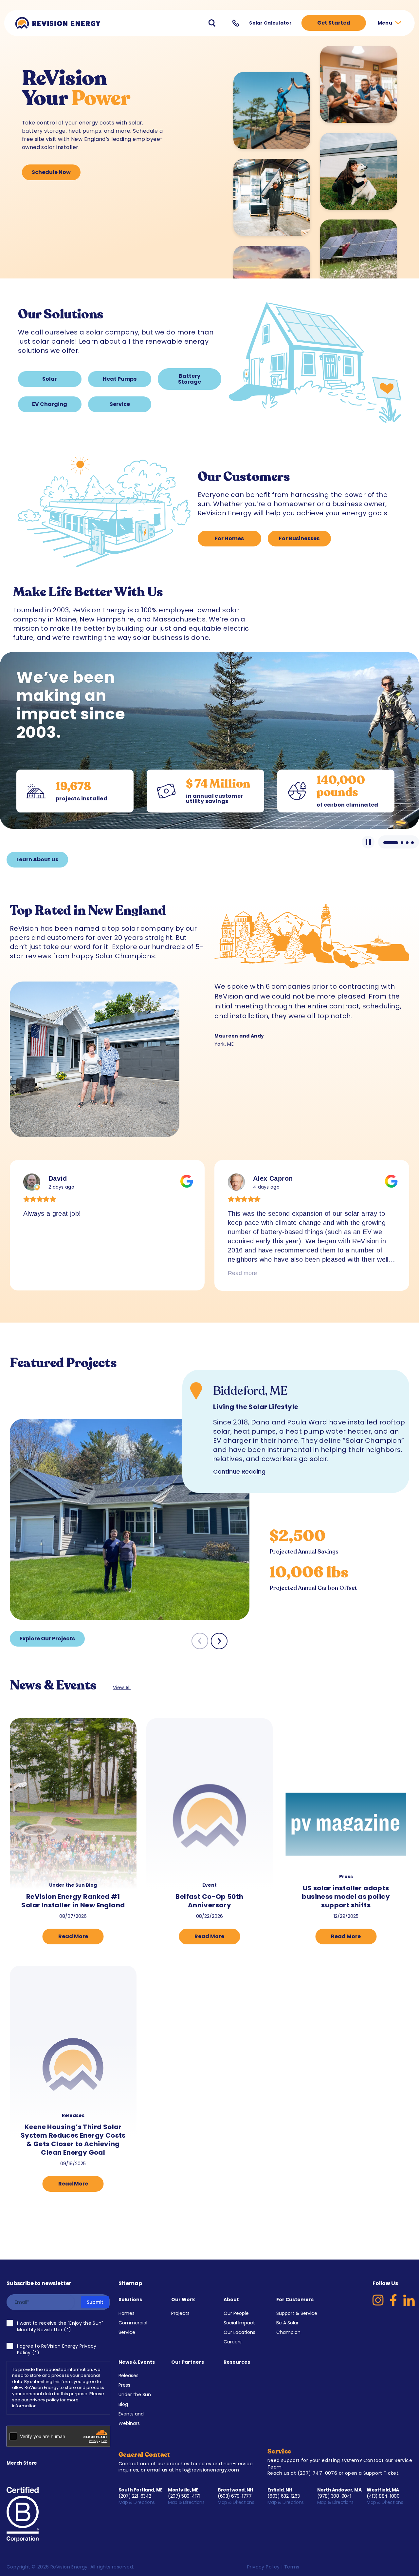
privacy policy (44, 2400)
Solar (50, 379)
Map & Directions (137, 2502)
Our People (236, 2313)
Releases (128, 2376)
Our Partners (188, 2362)
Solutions (130, 2299)
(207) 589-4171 (184, 2496)
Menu (385, 23)
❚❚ (368, 842)
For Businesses (299, 538)
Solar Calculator (270, 23)
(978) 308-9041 (334, 2496)
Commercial (133, 2323)
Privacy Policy (264, 2567)
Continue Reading (239, 1471)
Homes (127, 2313)
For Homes (229, 538)
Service (120, 404)
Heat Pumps (120, 379)
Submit (95, 2302)
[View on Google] (32, 1182)
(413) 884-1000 (383, 2496)
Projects (180, 2313)
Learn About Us (37, 859)
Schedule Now (51, 172)
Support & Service (297, 2313)
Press (124, 2385)
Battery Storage (190, 379)
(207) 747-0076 (318, 2473)
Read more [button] (38, 1273)
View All (122, 1688)
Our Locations (239, 2332)
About (231, 2299)
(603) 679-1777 (235, 2496)
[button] (219, 1641)
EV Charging (50, 404)
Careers (233, 2342)
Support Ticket (381, 2473)
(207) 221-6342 (135, 2496)
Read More (73, 1936)
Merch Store (22, 2463)
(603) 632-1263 (284, 2496)
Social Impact (239, 2323)
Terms (292, 2567)
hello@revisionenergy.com (207, 2470)
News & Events (137, 2362)
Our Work (183, 2299)
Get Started (334, 23)
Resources (237, 2362)
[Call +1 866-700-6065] (236, 23)
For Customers (295, 2299)
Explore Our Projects (47, 1639)
